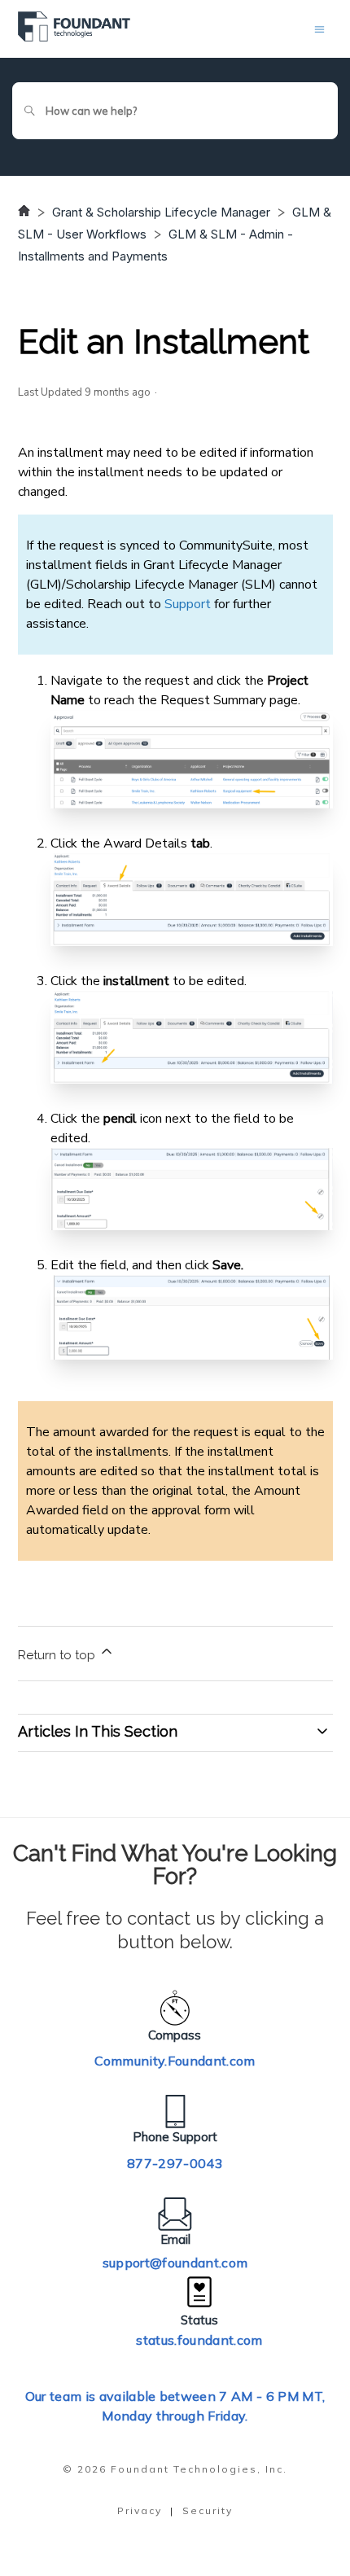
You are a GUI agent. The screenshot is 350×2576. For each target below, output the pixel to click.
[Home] (74, 37)
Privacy (140, 2510)
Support (188, 604)
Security (208, 2510)
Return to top (58, 1655)
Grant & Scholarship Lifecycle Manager (161, 212)
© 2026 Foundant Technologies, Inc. (175, 2469)
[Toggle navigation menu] (319, 29)
